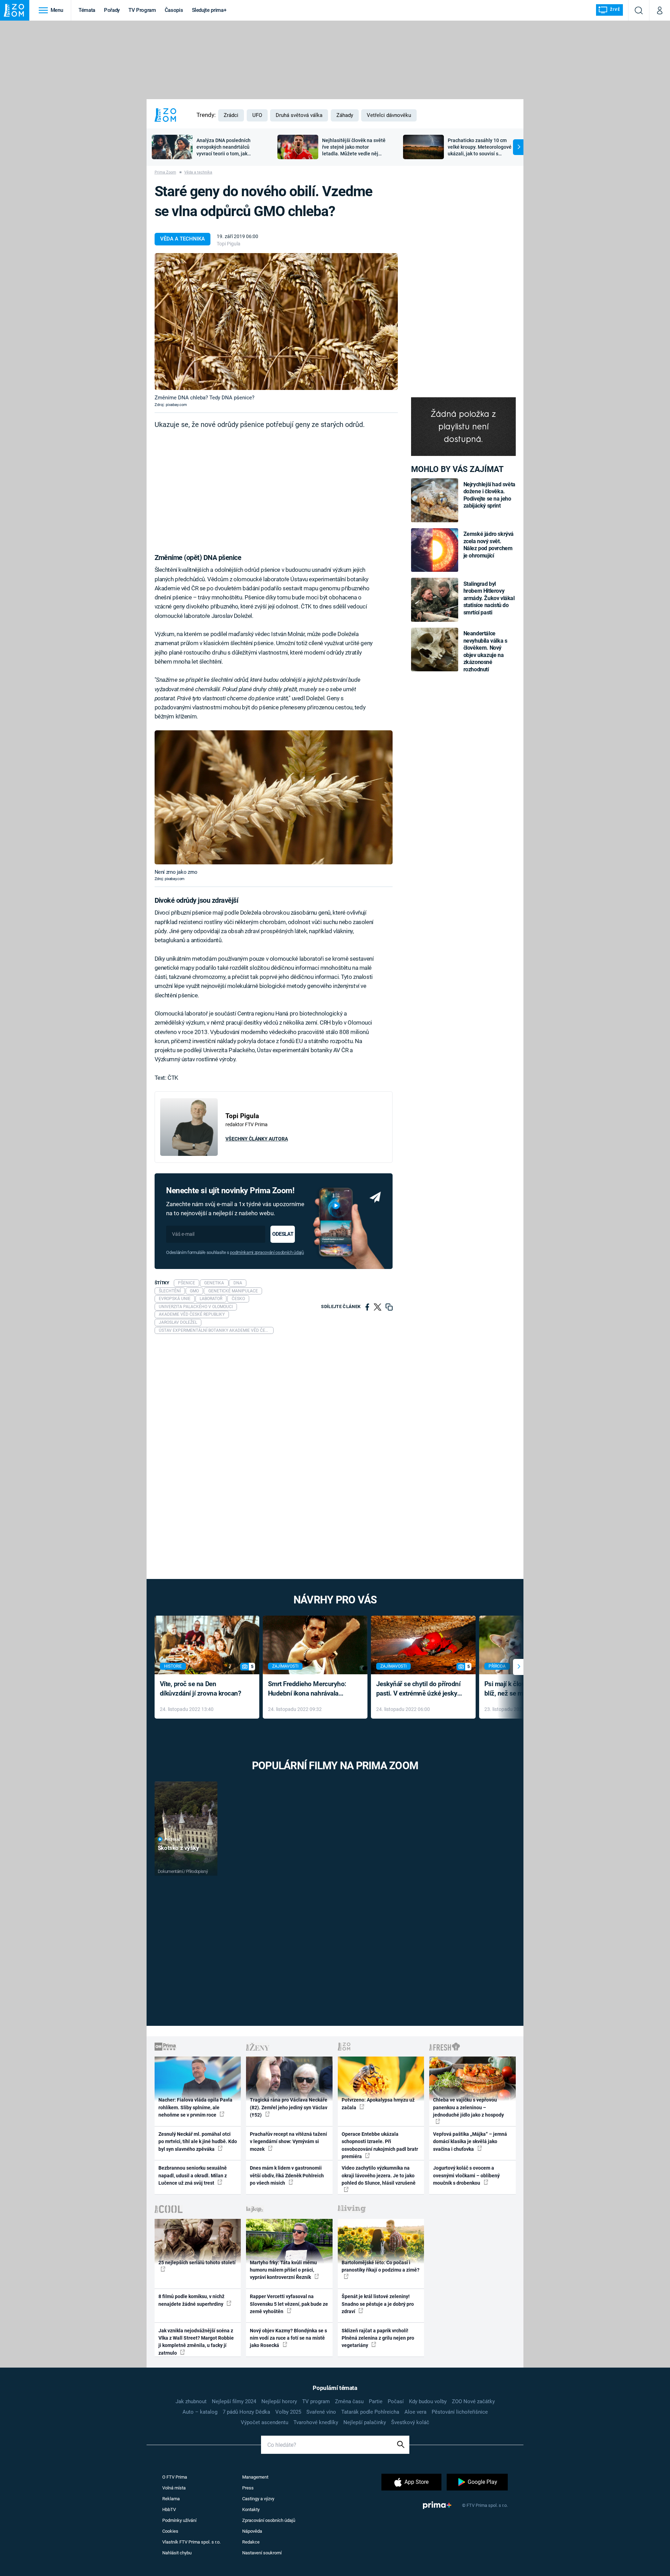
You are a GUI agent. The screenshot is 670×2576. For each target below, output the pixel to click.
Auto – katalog (200, 2412)
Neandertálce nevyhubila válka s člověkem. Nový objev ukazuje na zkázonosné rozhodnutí (485, 651)
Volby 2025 (288, 2412)
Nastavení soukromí (262, 2553)
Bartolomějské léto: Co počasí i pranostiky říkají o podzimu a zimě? (381, 2266)
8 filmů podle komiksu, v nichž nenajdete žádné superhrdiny (191, 2300)
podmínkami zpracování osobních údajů (267, 1252)
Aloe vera (415, 2412)
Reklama (171, 2499)
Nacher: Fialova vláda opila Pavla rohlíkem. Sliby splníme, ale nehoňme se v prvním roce (195, 2107)
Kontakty (251, 2509)
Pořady (112, 10)
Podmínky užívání (179, 2520)
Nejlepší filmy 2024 (234, 2401)
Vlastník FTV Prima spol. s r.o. (191, 2542)
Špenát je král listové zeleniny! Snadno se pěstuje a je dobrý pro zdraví (378, 2304)
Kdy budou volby (428, 2401)
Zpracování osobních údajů (269, 2520)
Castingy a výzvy (258, 2499)
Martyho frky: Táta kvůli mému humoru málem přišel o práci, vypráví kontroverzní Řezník (283, 2270)
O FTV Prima (175, 2477)
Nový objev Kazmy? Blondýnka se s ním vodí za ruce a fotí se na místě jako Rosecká (288, 2338)
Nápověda (252, 2531)
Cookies (170, 2531)
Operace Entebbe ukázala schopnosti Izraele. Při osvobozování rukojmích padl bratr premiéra (380, 2145)
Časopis (174, 10)
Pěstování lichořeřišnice (460, 2412)
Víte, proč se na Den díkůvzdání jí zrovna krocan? (200, 1689)
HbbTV (169, 2509)
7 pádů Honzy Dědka (246, 2412)
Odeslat (283, 1234)
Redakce (251, 2542)
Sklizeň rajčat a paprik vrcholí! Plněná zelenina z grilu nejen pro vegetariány (378, 2338)
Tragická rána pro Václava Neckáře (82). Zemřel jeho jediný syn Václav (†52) (289, 2107)
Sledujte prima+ (209, 10)
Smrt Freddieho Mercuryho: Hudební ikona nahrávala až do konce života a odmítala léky (310, 1689)
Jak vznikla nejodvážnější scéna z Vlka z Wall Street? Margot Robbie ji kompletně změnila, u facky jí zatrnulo (196, 2342)
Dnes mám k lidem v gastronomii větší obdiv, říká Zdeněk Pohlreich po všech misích (287, 2175)
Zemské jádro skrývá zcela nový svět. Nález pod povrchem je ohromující (489, 545)
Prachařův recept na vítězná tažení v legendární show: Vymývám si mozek (288, 2142)
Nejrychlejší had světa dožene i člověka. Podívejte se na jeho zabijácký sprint (489, 495)
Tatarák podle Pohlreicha (370, 2412)
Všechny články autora (257, 1139)
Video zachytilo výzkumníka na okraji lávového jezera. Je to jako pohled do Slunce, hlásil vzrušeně (379, 2175)
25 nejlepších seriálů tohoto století (197, 2263)
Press (248, 2488)
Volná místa (174, 2488)
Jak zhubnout (191, 2401)
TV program (316, 2401)
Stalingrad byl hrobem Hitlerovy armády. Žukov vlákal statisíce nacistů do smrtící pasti (489, 598)
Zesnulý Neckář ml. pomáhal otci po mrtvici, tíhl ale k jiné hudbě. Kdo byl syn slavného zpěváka (198, 2142)
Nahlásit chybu (177, 2553)
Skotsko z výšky (178, 1848)
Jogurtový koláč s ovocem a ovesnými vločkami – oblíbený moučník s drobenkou (466, 2175)
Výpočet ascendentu (265, 2422)
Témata (87, 10)
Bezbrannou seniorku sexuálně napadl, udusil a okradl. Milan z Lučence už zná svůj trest (193, 2175)
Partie (376, 2401)
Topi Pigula (229, 244)
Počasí (396, 2401)
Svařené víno (321, 2412)
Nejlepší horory (279, 2401)
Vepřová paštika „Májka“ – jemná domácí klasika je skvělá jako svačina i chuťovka (470, 2142)
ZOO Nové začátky (473, 2401)
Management (255, 2477)
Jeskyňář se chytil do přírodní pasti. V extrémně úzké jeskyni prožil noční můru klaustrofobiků (419, 1689)
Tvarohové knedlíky (316, 2422)
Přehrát (173, 1840)
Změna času (349, 2401)
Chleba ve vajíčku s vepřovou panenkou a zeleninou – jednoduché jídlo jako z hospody (468, 2107)
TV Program (142, 10)
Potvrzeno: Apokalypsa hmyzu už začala (378, 2103)
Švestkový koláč (410, 2422)
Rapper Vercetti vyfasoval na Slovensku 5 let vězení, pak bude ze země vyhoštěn (289, 2304)
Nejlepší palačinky (365, 2422)
